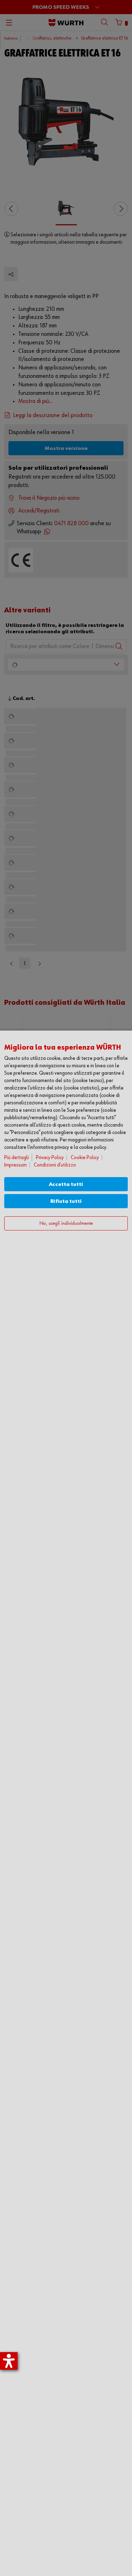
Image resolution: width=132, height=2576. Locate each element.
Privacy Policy (50, 1158)
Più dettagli (17, 1158)
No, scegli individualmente (66, 1224)
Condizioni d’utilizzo (55, 1165)
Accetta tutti (66, 1184)
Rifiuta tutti (66, 1201)
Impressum (15, 1165)
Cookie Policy (85, 1158)
